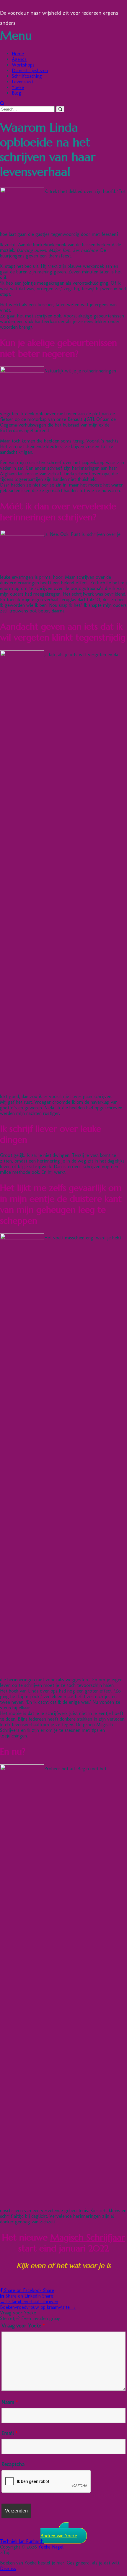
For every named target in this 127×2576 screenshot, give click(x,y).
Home (18, 54)
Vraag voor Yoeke (23, 2326)
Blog (17, 93)
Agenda (19, 59)
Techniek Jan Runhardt (22, 2541)
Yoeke (18, 87)
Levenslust (22, 82)
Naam (10, 2402)
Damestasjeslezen (30, 70)
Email (9, 2433)
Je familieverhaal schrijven (29, 2302)
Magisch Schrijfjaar (88, 2237)
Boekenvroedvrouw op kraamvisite (38, 2307)
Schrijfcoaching (27, 76)
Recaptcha (13, 2464)
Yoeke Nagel (51, 2547)
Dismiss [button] (8, 2568)
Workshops (23, 65)
